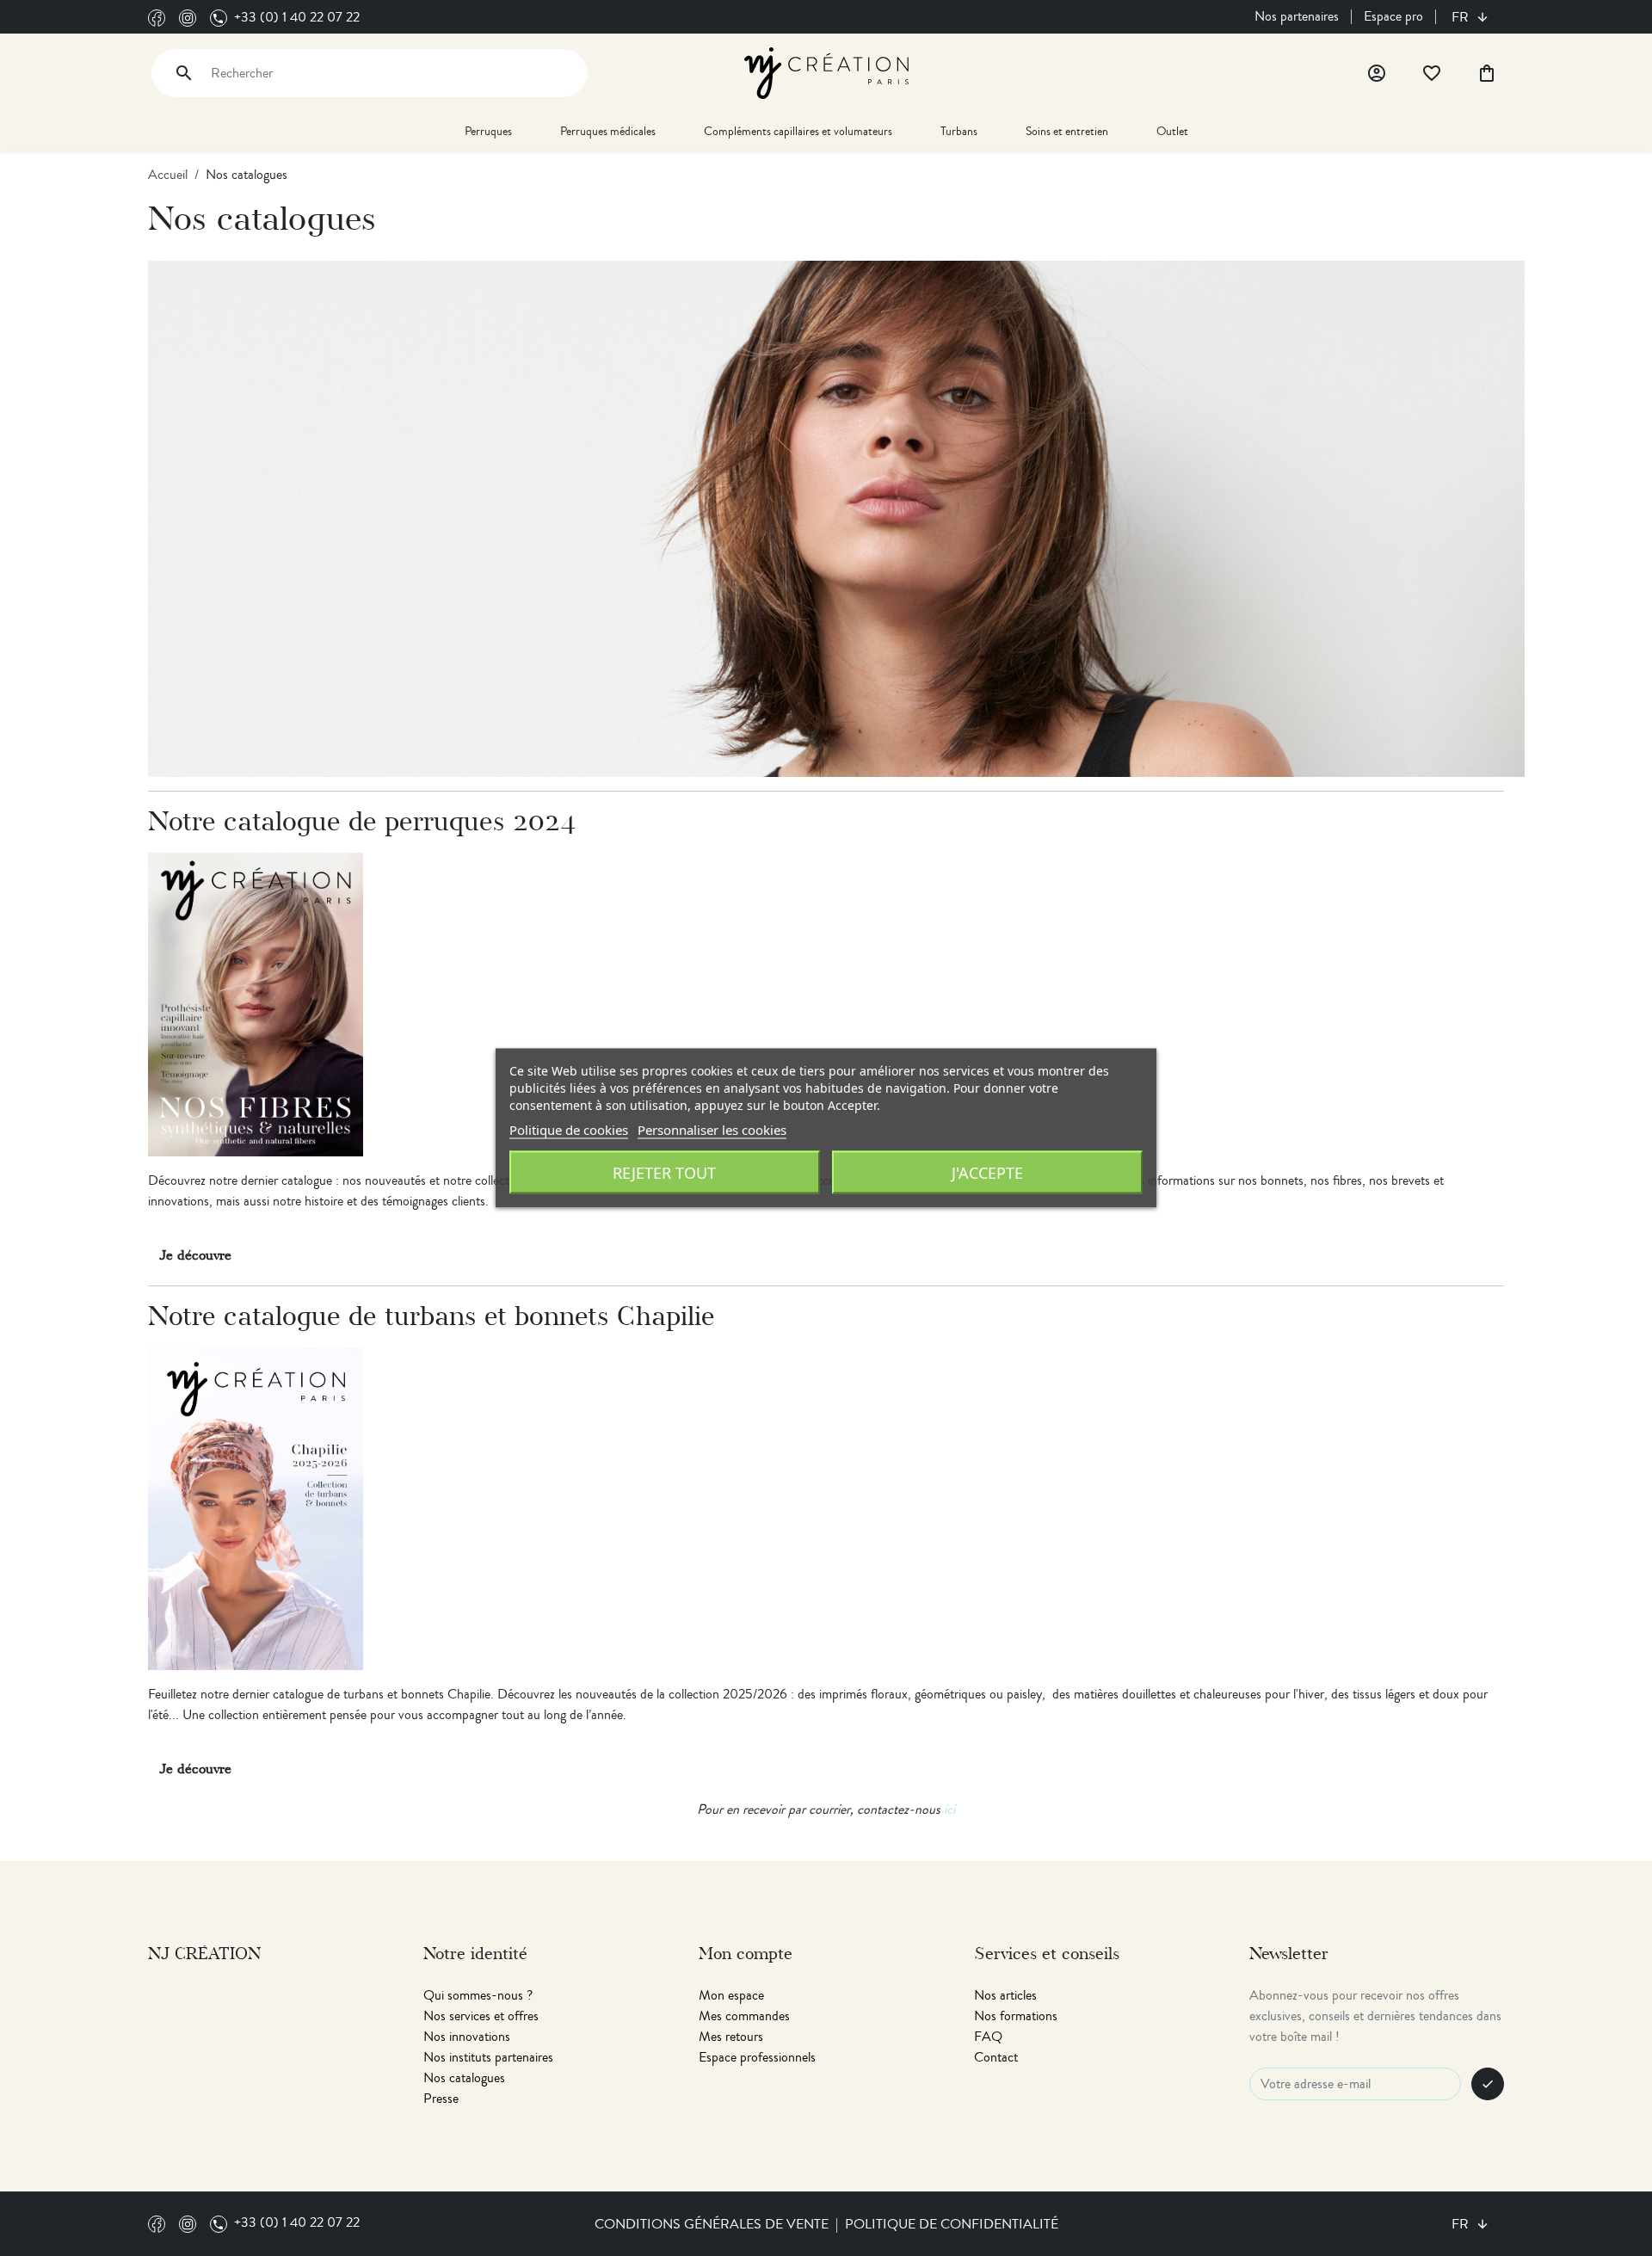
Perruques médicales (608, 131)
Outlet (1172, 131)
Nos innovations (467, 2037)
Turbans (959, 131)
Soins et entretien (1067, 131)
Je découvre (195, 1255)
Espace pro (1393, 16)
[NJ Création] (826, 71)
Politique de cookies (569, 1130)
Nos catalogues (464, 2078)
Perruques (488, 131)
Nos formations (1016, 2016)
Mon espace (731, 1995)
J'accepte (987, 1173)
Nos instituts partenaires (488, 2057)
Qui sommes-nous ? (478, 1995)
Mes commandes (744, 2016)
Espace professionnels (757, 2057)
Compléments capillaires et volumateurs (798, 131)
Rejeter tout (664, 1173)
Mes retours (731, 2037)
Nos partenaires (1297, 16)
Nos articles (1005, 1995)
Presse (441, 2099)
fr (1462, 17)
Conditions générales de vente (712, 2224)
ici (949, 1809)
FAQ (988, 2037)
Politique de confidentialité (952, 2224)
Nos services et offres (481, 2016)
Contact (996, 2057)
